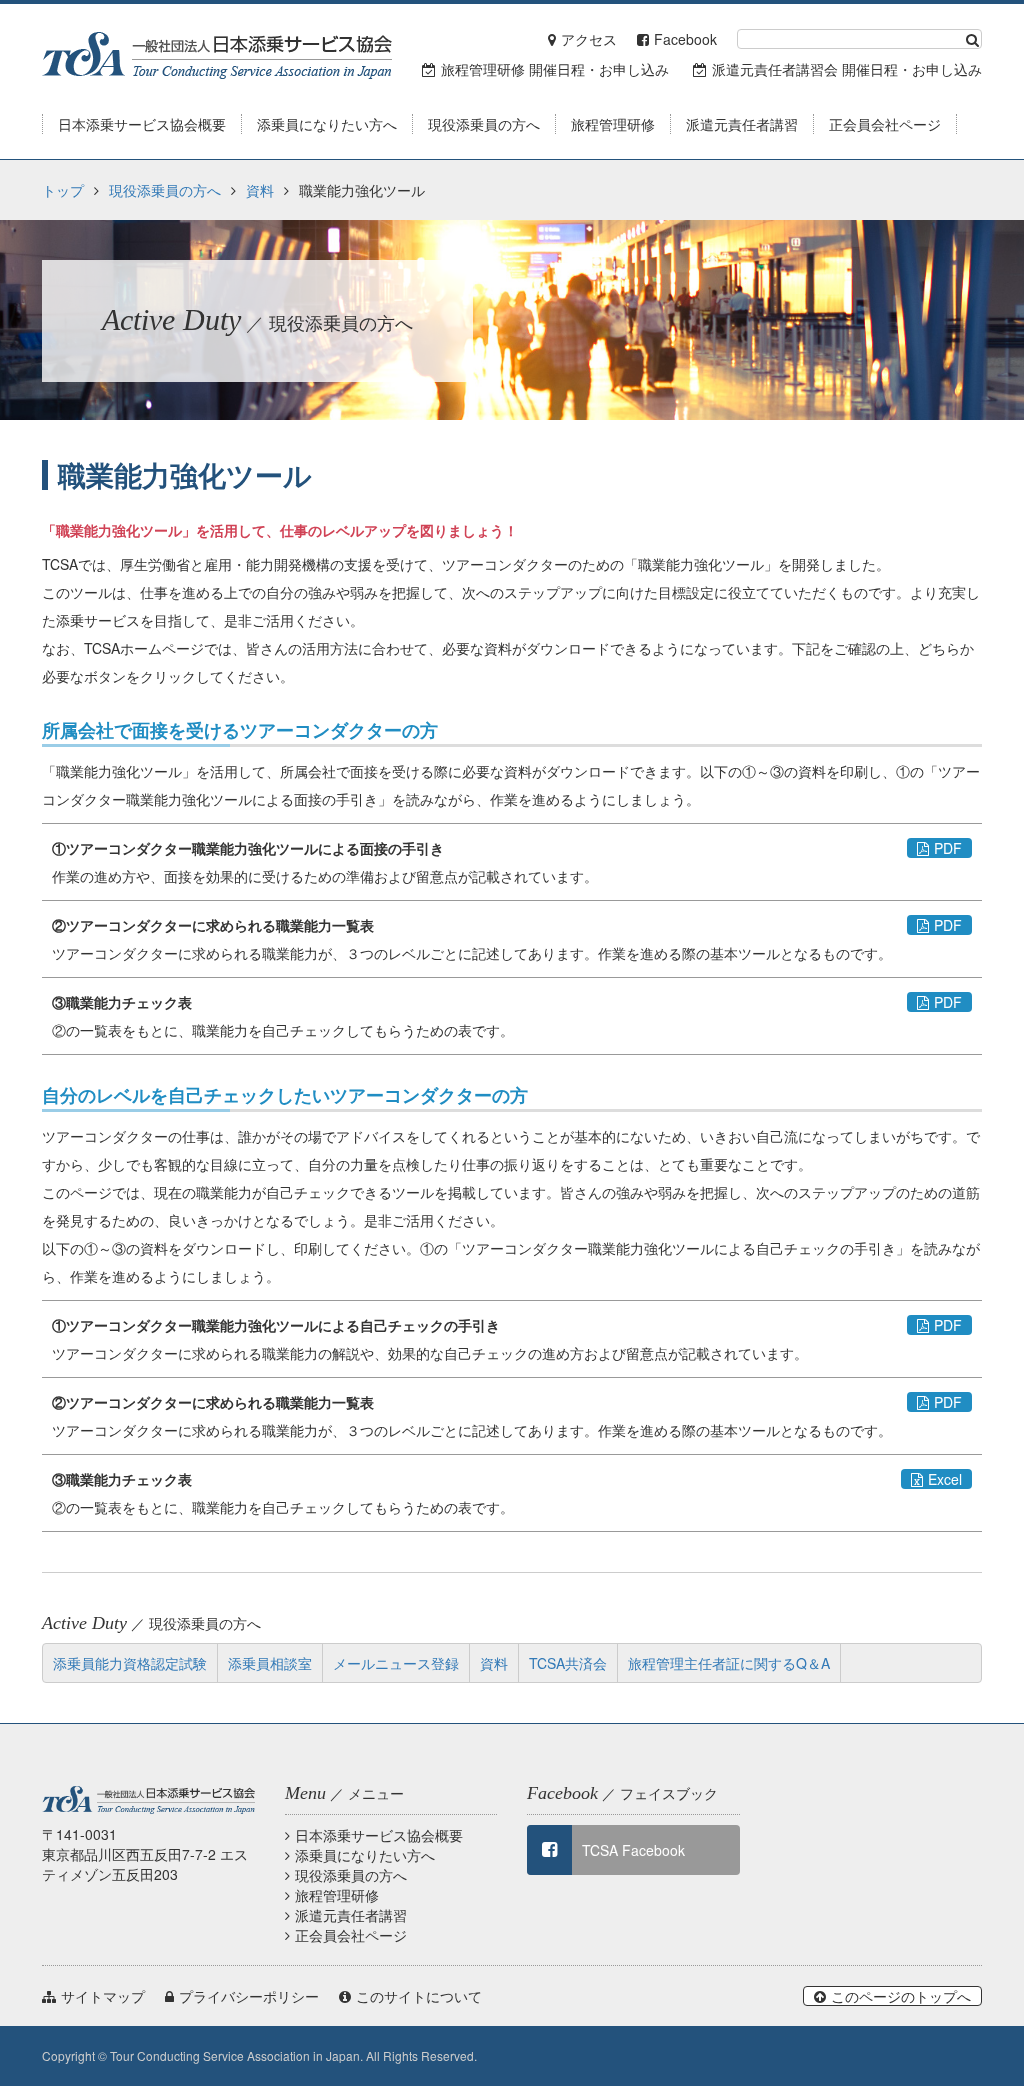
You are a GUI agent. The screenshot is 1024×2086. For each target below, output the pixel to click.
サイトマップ (103, 1996)
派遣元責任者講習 (351, 1915)
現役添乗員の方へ (165, 190)
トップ (63, 190)
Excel (945, 1479)
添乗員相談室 (270, 1663)
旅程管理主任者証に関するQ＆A (729, 1663)
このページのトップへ (901, 1996)
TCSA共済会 (568, 1663)
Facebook (685, 39)
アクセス (589, 39)
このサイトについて (419, 1996)
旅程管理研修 (337, 1895)
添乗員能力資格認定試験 (130, 1663)
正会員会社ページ (351, 1935)
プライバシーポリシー (249, 1996)
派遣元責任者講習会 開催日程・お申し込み (847, 69)
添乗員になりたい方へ (365, 1855)
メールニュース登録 (396, 1663)
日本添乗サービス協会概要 (379, 1835)
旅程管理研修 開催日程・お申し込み (555, 69)
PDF (948, 848)
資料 (260, 190)
